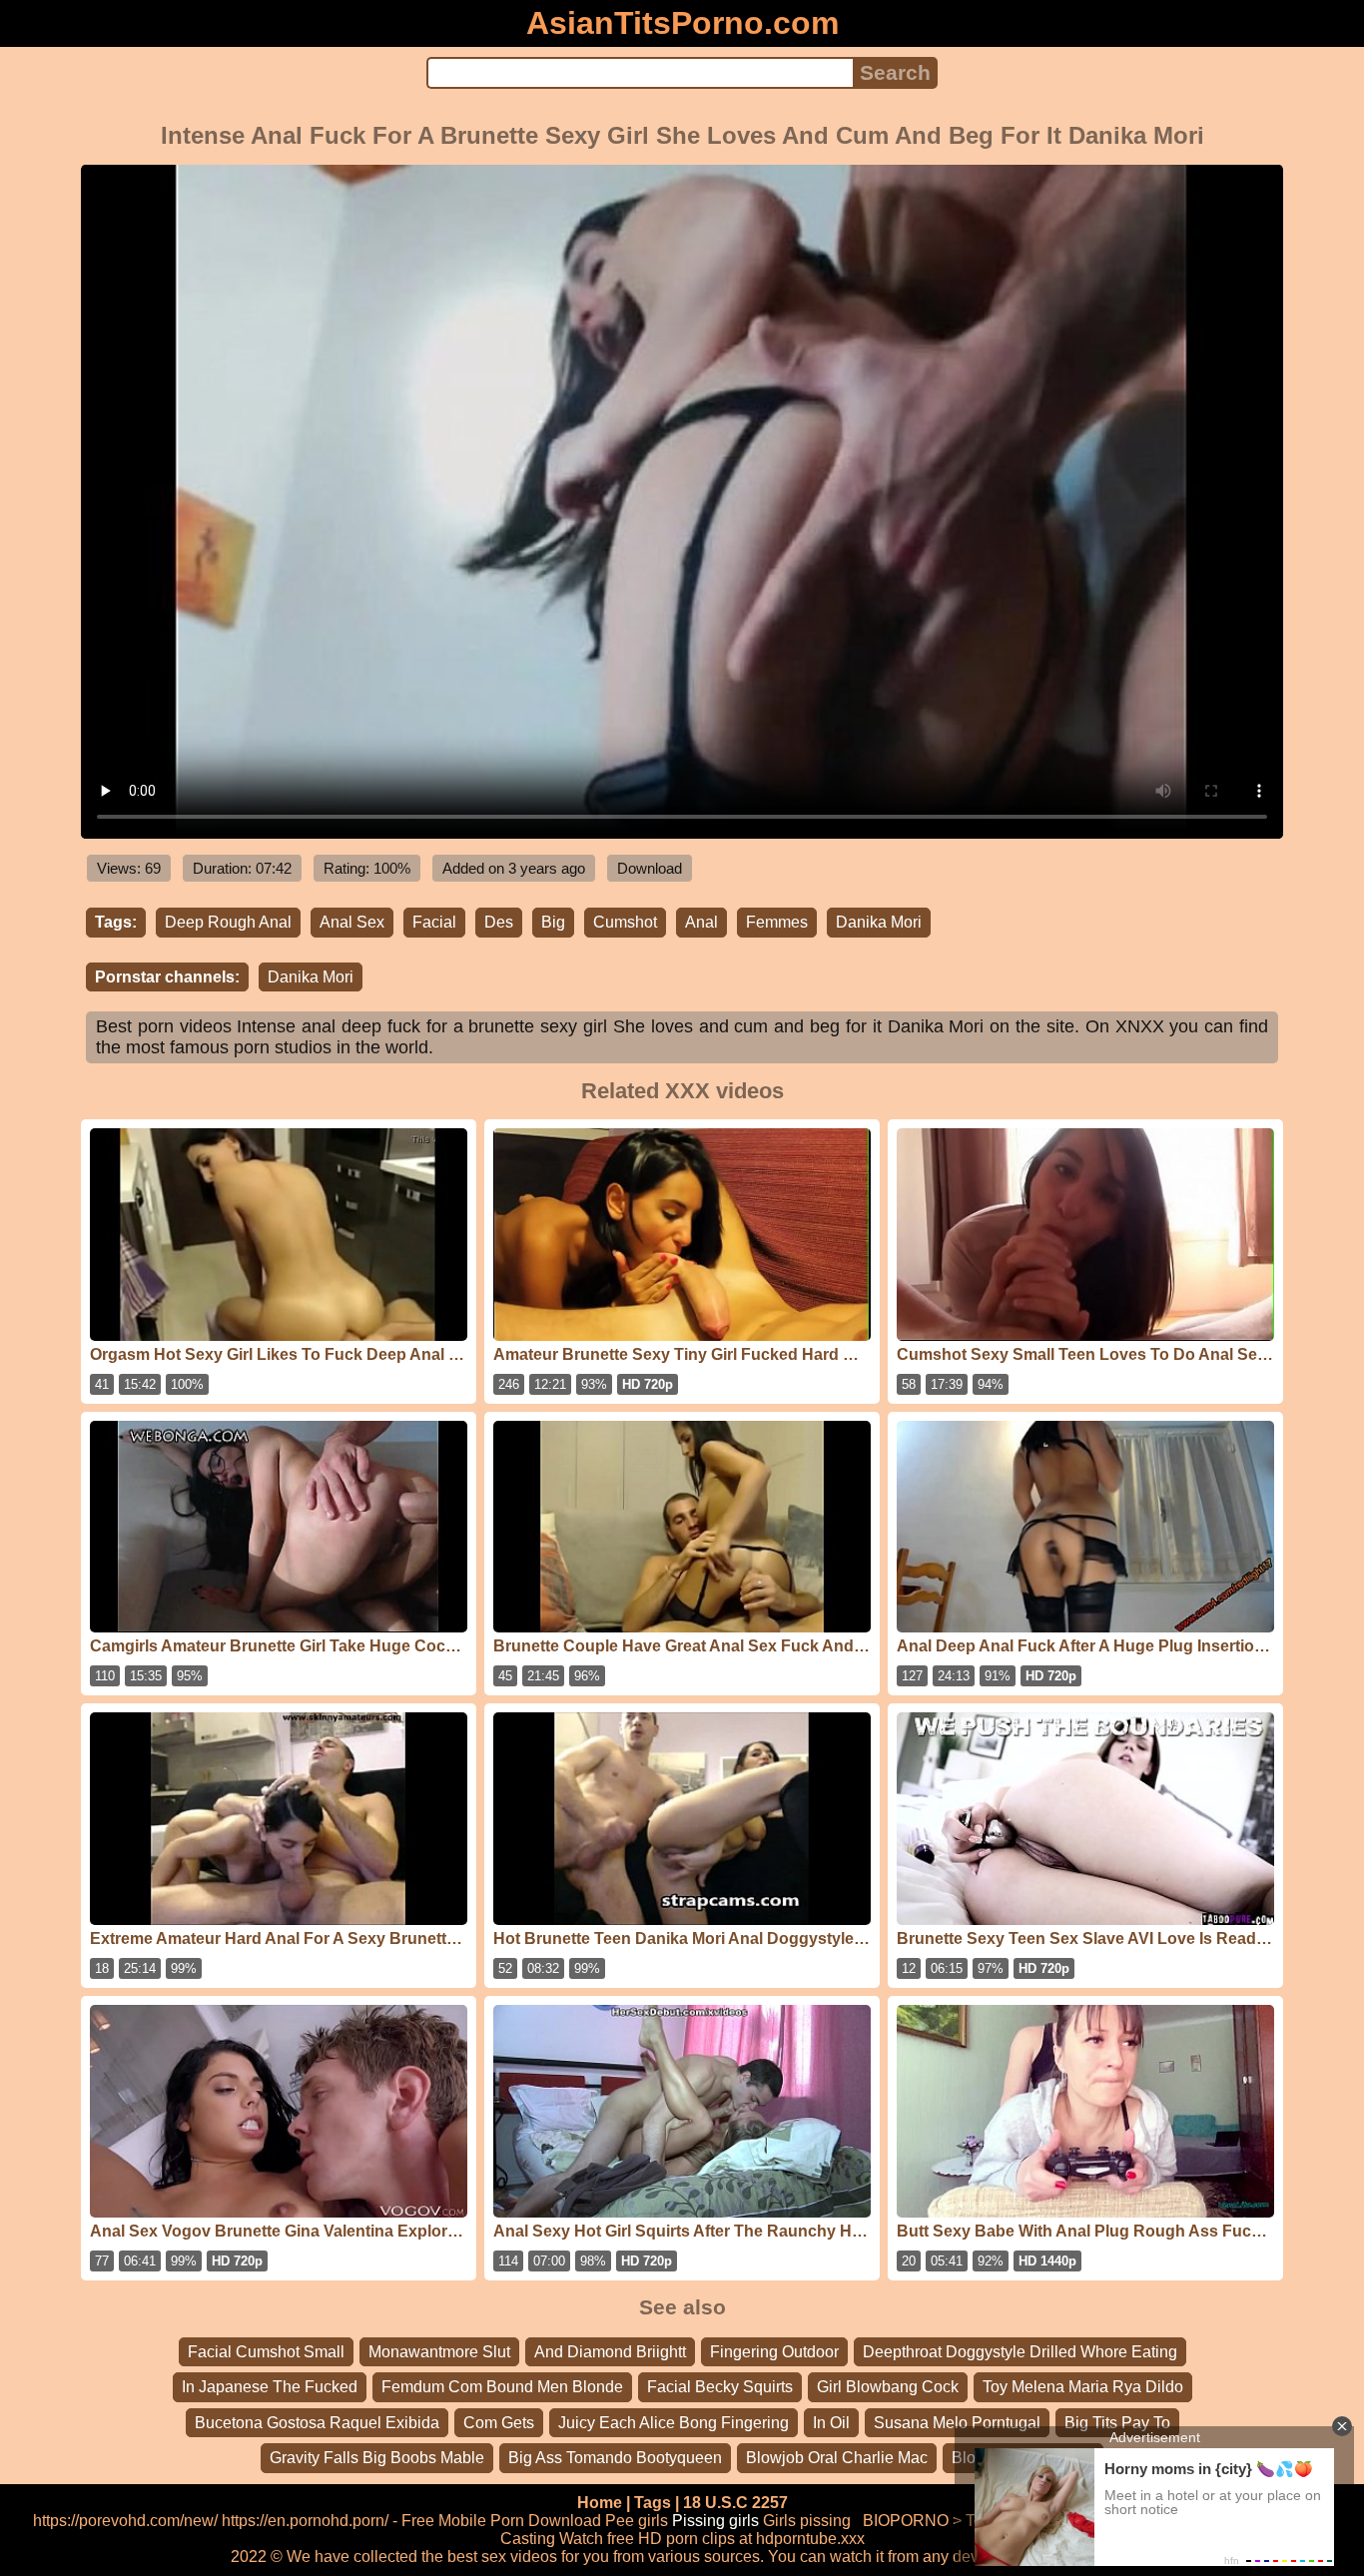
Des (499, 922)
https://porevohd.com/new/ (125, 2521)
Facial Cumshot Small (266, 2352)
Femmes (777, 922)
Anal (701, 922)
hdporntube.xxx (810, 2539)
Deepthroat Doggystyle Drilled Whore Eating (1020, 2352)
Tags (653, 2503)
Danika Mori (879, 922)
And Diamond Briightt (610, 2352)
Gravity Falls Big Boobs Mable (377, 2458)
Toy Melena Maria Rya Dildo (1083, 2387)
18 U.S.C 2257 (735, 2503)
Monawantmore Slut (439, 2352)
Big (553, 922)
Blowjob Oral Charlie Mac (837, 2458)
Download (650, 868)
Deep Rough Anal (228, 922)
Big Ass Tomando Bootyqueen (615, 2458)
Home (600, 2503)
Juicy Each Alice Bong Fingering (674, 2423)
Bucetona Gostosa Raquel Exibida (317, 2423)
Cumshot (625, 922)
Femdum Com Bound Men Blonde (502, 2387)
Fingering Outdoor (774, 2352)
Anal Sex (352, 922)
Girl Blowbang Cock (888, 2387)
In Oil (831, 2423)
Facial (434, 922)
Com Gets (499, 2423)
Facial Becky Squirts (720, 2387)
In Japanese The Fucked (270, 2387)
